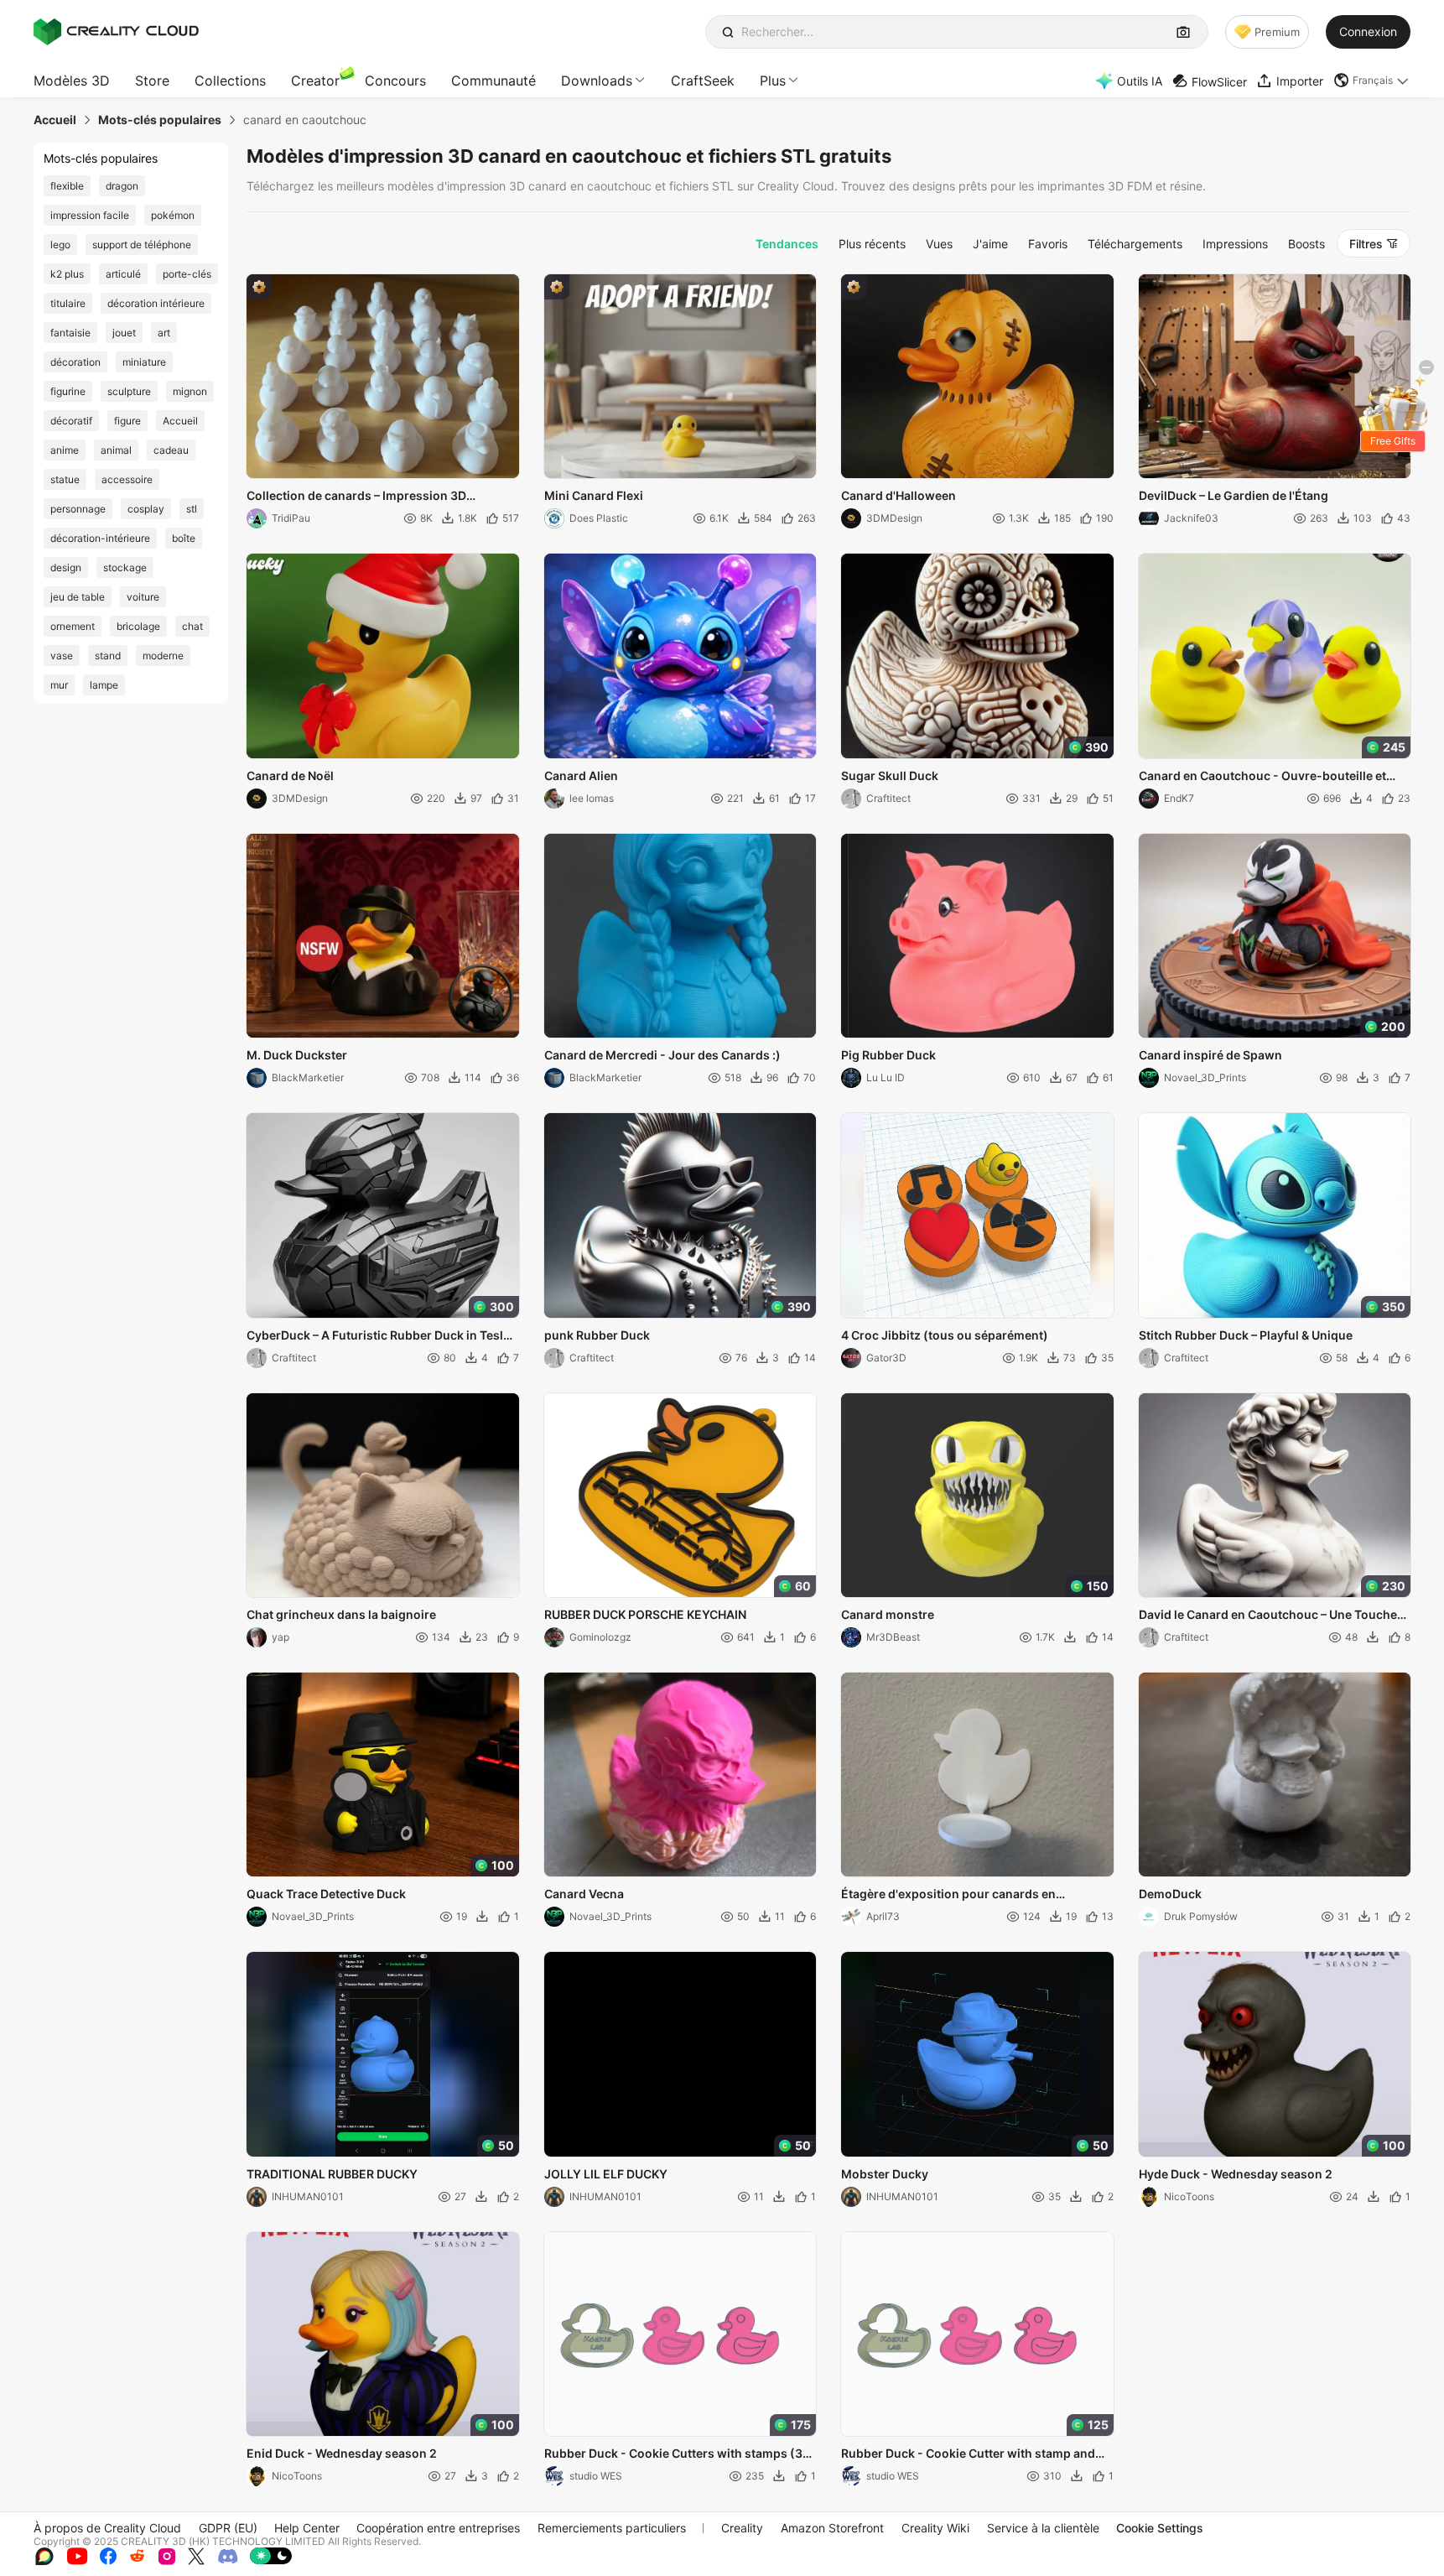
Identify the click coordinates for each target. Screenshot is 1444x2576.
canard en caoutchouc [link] (305, 120)
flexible (67, 186)
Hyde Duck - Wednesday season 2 (1236, 2174)
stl (192, 509)
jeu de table (78, 597)
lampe (104, 685)
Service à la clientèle (1043, 2528)
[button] (1372, 81)
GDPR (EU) (228, 2528)
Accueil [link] (55, 120)
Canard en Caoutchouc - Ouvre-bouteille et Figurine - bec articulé (1262, 777)
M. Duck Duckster (297, 1055)
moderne (163, 656)
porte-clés (187, 274)
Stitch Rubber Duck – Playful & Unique (1246, 1335)
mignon (190, 391)
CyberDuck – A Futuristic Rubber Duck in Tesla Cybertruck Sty (378, 1336)
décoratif (71, 421)
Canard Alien (581, 775)
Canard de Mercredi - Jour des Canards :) (662, 1055)
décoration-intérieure (100, 538)
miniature (144, 362)
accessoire (127, 479)
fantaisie (70, 333)
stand (108, 656)
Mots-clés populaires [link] (160, 120)
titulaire (68, 303)
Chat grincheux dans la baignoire (341, 1614)
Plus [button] (773, 81)
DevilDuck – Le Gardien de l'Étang (1234, 495)
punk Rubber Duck (597, 1335)
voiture (143, 597)
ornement (73, 626)
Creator (315, 81)
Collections (230, 81)
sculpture (129, 391)
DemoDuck (1170, 1894)
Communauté (493, 81)
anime (65, 450)
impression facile (90, 215)
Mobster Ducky (885, 2174)
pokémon (173, 215)
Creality (742, 2528)
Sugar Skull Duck (890, 775)
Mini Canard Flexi (594, 495)
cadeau (171, 450)
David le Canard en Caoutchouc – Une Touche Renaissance (1268, 1616)
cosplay (146, 509)
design (66, 567)
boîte (184, 538)
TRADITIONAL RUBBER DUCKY (332, 2174)
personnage (78, 509)
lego (60, 245)
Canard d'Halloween (899, 495)
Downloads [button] (597, 81)
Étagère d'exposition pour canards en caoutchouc (948, 1895)
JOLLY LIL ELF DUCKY (606, 2174)
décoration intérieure (156, 303)
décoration (75, 362)
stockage (125, 567)
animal (116, 450)
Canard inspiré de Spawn (1210, 1055)
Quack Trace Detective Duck (326, 1894)
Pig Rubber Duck (888, 1055)
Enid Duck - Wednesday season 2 (342, 2453)
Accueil (180, 421)
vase (62, 656)
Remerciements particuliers (612, 2528)
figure (127, 421)
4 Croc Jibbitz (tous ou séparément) (945, 1335)
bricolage (138, 626)
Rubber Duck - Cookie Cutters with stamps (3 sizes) (673, 2454)
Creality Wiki (935, 2528)
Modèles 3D (72, 81)
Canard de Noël (290, 775)
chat (192, 626)
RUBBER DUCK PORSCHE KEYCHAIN (645, 1614)
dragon (122, 186)
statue (65, 479)
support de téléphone (142, 245)
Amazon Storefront (832, 2528)
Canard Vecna (584, 1894)
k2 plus (67, 274)
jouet (124, 333)
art (164, 333)
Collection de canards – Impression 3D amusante (356, 497)
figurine (68, 391)
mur (59, 685)
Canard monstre (888, 1614)
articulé (123, 274)
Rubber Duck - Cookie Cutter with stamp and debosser (968, 2454)
